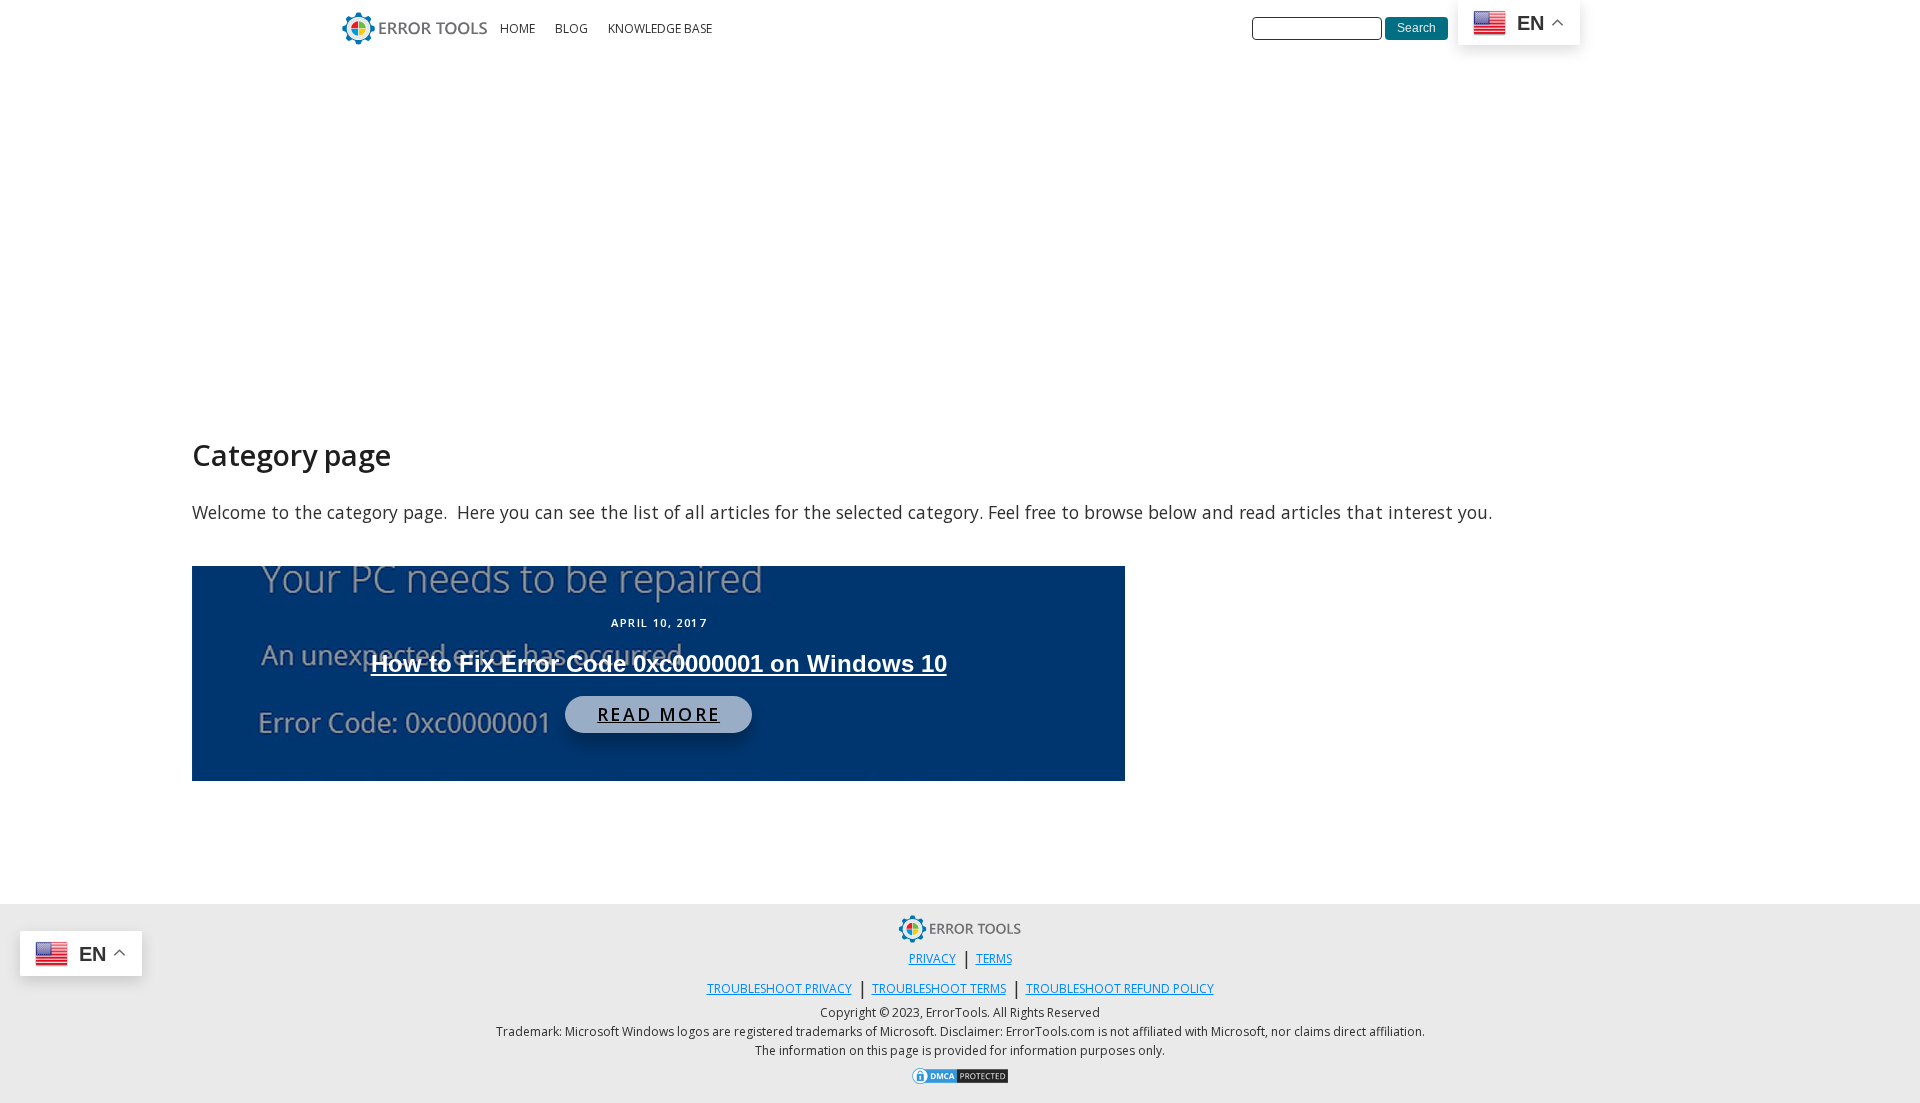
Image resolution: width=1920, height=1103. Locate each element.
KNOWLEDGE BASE (660, 28)
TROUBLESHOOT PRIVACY (779, 988)
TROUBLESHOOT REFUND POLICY (1120, 988)
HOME (517, 28)
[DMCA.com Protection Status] (960, 1079)
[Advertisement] (960, 207)
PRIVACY (932, 958)
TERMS (994, 958)
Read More (658, 714)
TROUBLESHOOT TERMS (939, 988)
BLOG (571, 28)
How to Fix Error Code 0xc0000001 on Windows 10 (659, 663)
